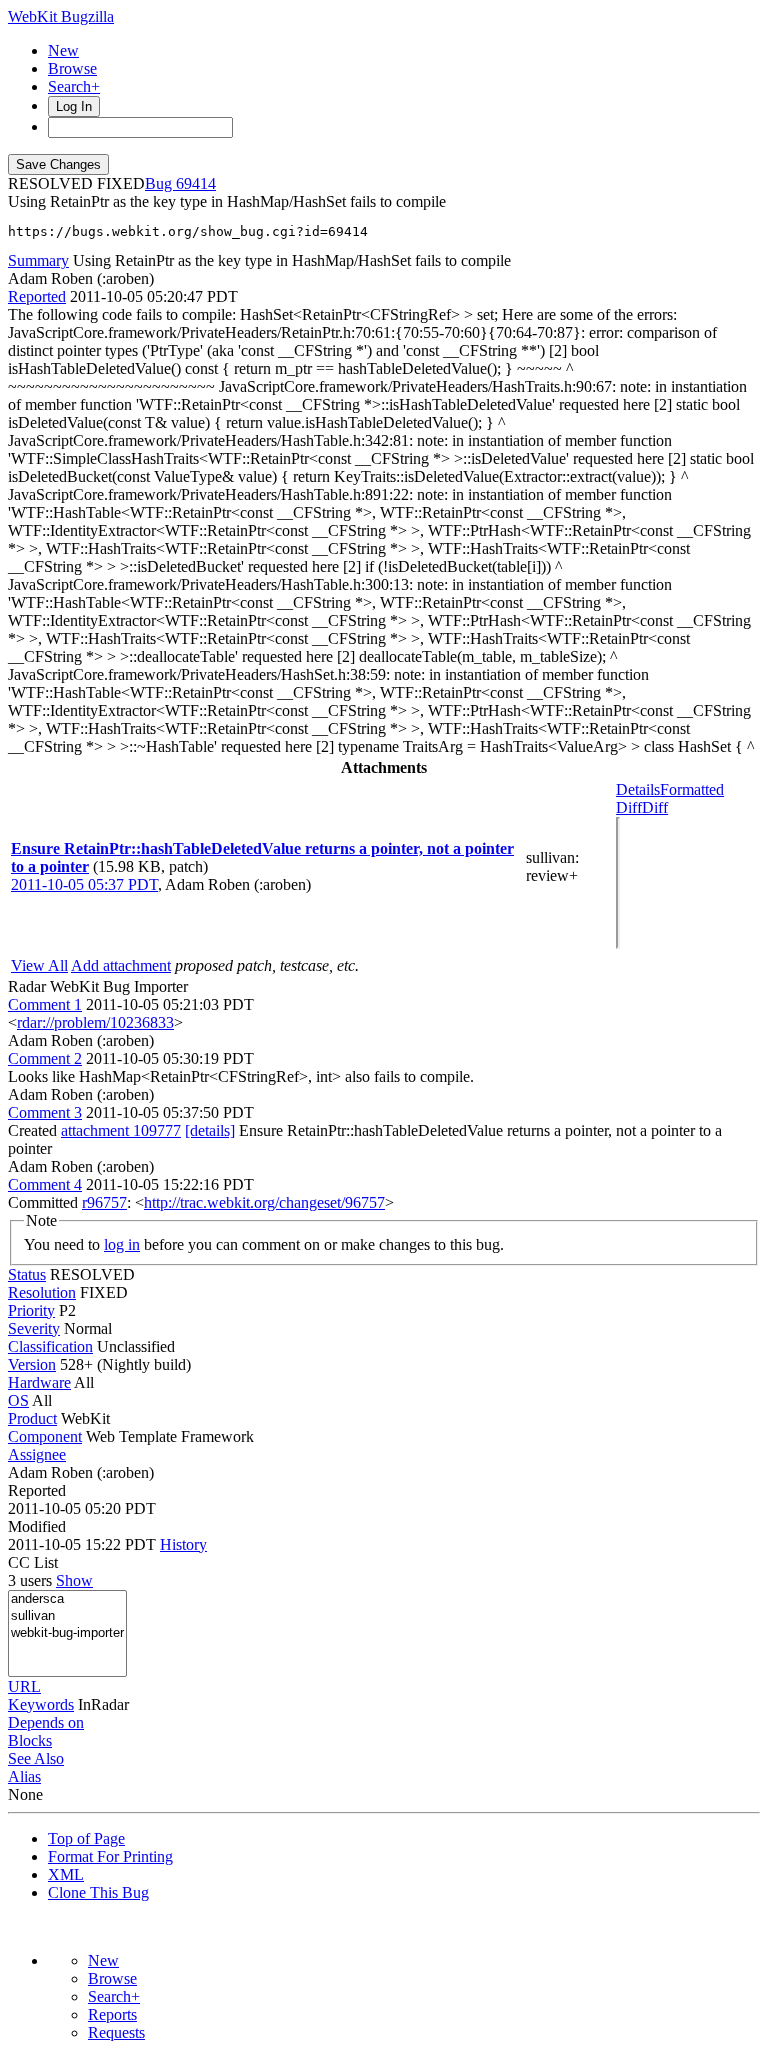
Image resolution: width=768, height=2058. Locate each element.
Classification (50, 1346)
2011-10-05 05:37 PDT (84, 884)
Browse (72, 68)
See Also (36, 1758)
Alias (24, 1776)
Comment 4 (45, 1184)
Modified (37, 1526)
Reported (37, 296)
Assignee (37, 1454)
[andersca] (67, 1599)
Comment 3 (45, 1112)
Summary (38, 260)
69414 (196, 183)
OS (18, 1400)
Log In (74, 106)
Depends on (46, 1722)
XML (66, 1874)
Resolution (42, 1292)
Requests (116, 2032)
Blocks (30, 1740)
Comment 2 (45, 1058)
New (63, 50)
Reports (112, 2014)
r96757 (104, 1202)
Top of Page (86, 1838)
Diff (655, 807)
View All (39, 965)
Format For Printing (110, 1856)
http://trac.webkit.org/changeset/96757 (264, 1202)
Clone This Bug (98, 1892)
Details (638, 789)
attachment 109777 (121, 1130)
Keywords (41, 1704)
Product (32, 1418)
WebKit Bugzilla (61, 16)
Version (32, 1364)
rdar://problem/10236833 (95, 1022)
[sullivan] (67, 1616)
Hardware (39, 1382)
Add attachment (121, 965)
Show (74, 1580)
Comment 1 (45, 1004)
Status (27, 1274)
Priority (31, 1310)
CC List (33, 1562)
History (183, 1544)
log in (122, 1244)
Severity (34, 1328)
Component (45, 1436)
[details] (210, 1130)
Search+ (74, 86)
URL (24, 1686)
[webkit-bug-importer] (67, 1633)
